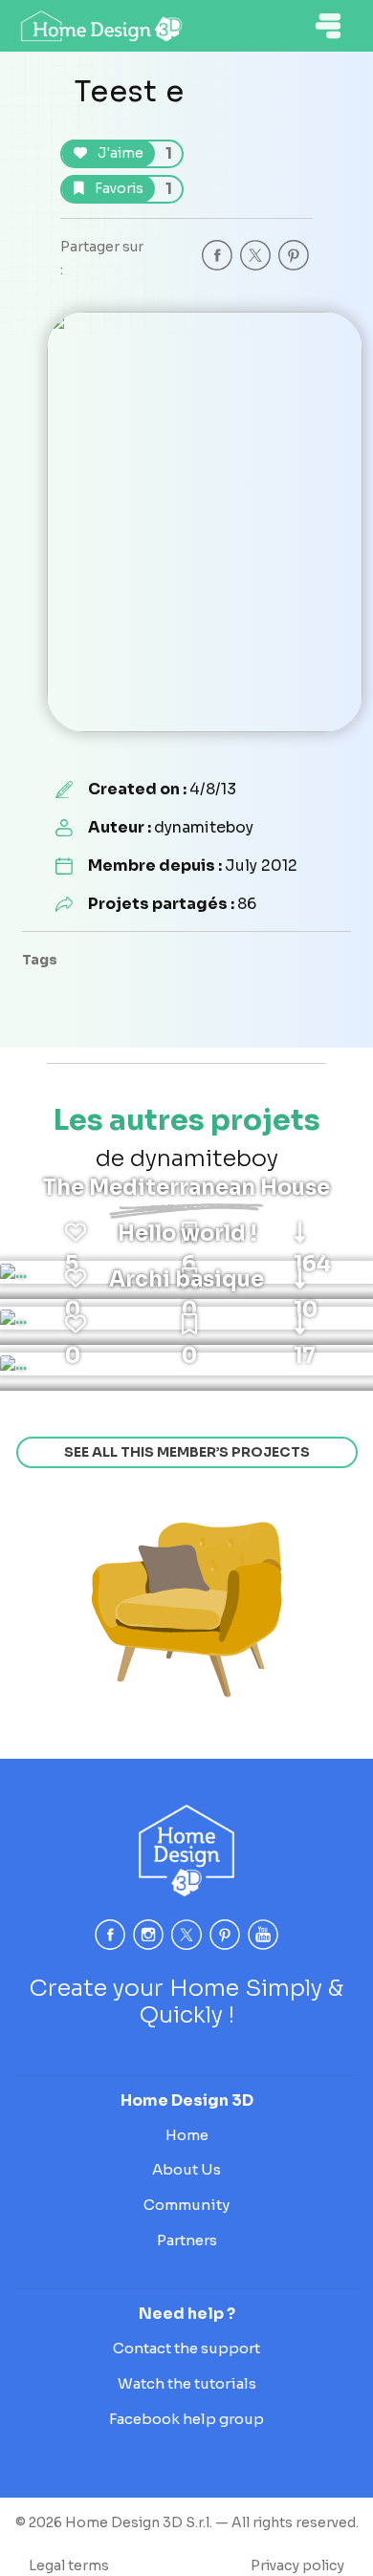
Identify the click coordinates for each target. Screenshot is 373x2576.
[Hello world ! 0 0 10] (13, 1318)
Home (187, 2135)
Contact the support (186, 2348)
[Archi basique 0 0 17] (13, 1364)
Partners (187, 2240)
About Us (186, 2169)
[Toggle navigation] (328, 26)
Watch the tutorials (187, 2383)
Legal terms (69, 2565)
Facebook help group (186, 2419)
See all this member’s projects (187, 1452)
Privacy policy (297, 2565)
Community (186, 2205)
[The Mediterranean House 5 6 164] (13, 1272)
